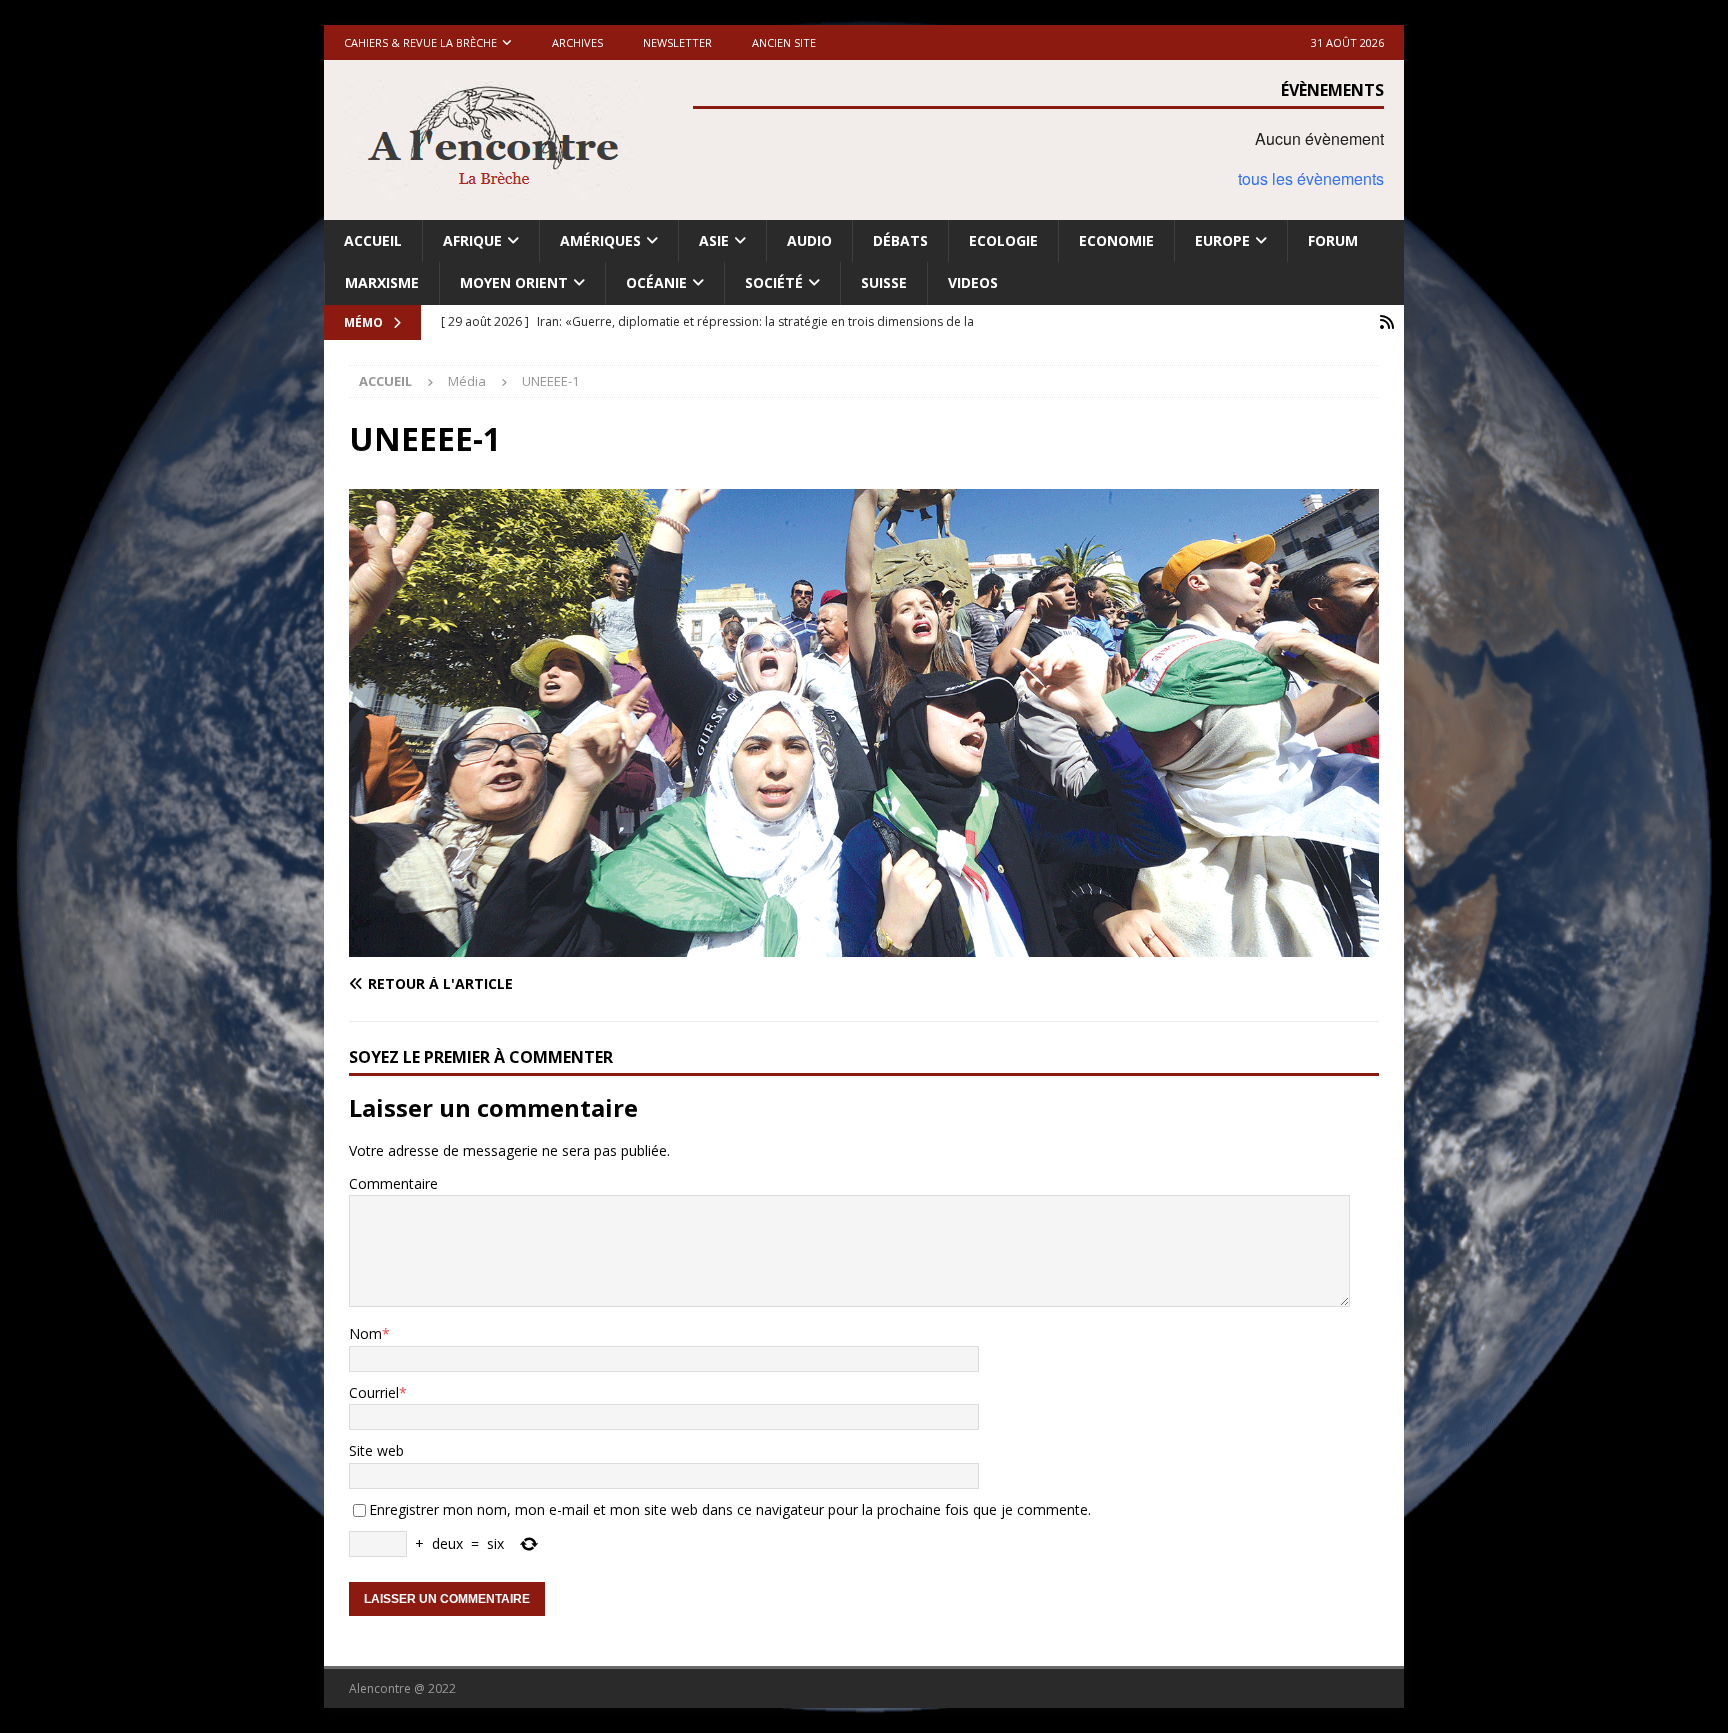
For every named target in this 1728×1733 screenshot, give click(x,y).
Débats (900, 240)
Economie (1116, 240)
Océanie (656, 282)
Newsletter (677, 42)
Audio (809, 240)
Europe (1222, 240)
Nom (365, 1333)
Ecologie (1003, 240)
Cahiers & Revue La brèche (420, 42)
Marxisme (382, 282)
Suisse (884, 282)
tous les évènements (1311, 178)
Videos (973, 282)
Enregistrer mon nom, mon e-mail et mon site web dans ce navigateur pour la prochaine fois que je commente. (730, 1509)
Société (774, 282)
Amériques (600, 240)
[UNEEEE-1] (864, 945)
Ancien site (784, 42)
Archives (577, 42)
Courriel (374, 1392)
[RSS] (1386, 322)
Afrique (472, 240)
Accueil (373, 240)
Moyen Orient (514, 282)
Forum (1333, 240)
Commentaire (393, 1183)
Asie (714, 240)
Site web (376, 1450)
